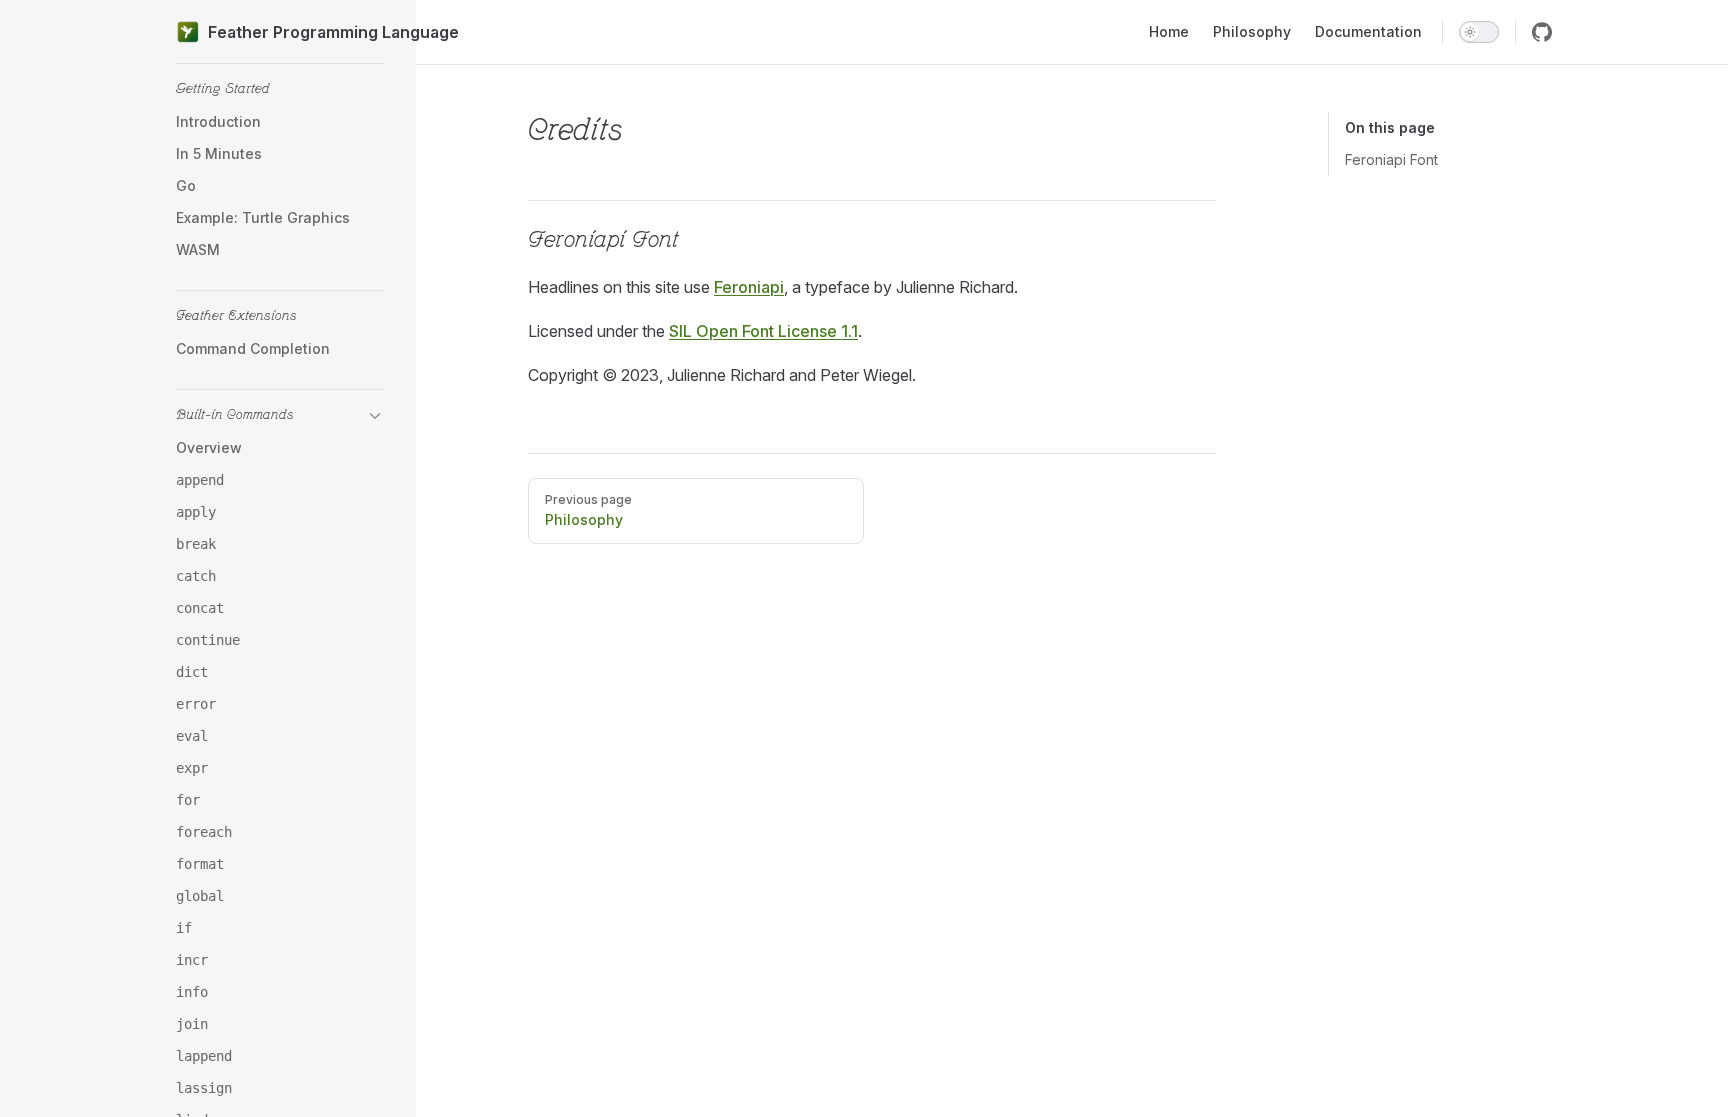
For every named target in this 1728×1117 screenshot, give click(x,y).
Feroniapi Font (1391, 159)
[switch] (1479, 32)
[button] (280, 90)
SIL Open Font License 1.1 (763, 331)
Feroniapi (749, 287)
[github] (1542, 32)
